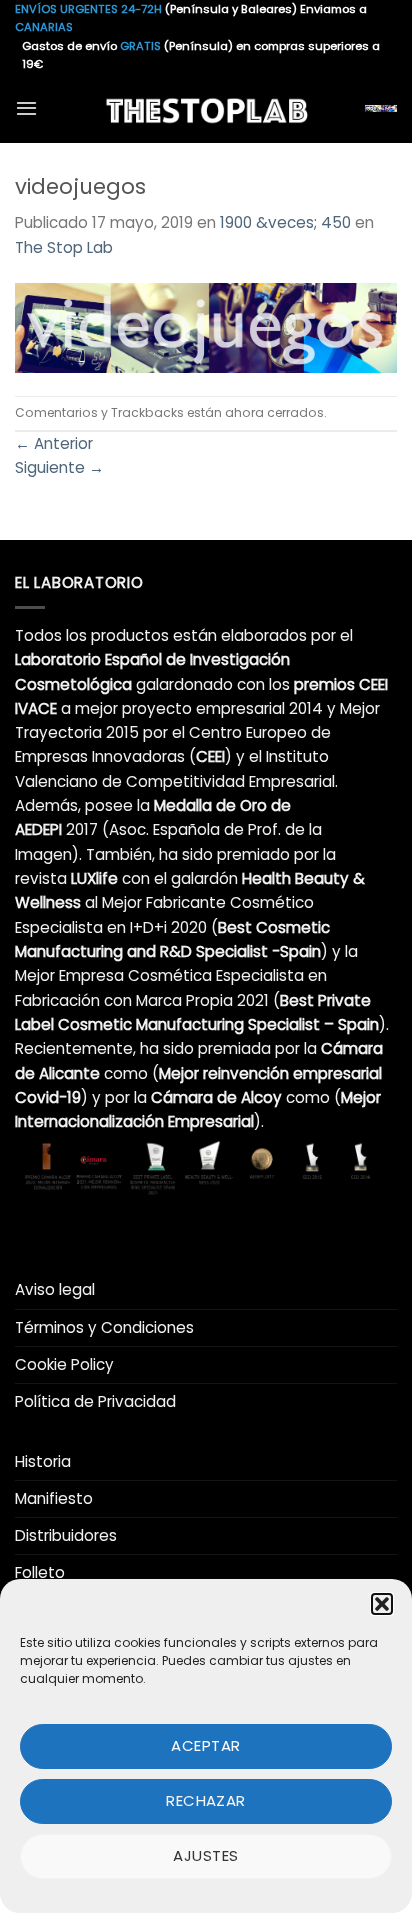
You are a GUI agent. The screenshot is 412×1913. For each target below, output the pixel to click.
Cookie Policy (64, 1364)
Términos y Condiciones (104, 1327)
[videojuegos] (206, 326)
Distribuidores (66, 1535)
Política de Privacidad (95, 1401)
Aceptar (205, 1745)
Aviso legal (55, 1289)
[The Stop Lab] (206, 108)
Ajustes (205, 1855)
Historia (43, 1461)
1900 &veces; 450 (285, 222)
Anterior (54, 443)
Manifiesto (54, 1498)
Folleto (40, 1572)
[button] (382, 1604)
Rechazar (206, 1800)
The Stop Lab (64, 247)
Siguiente (59, 467)
